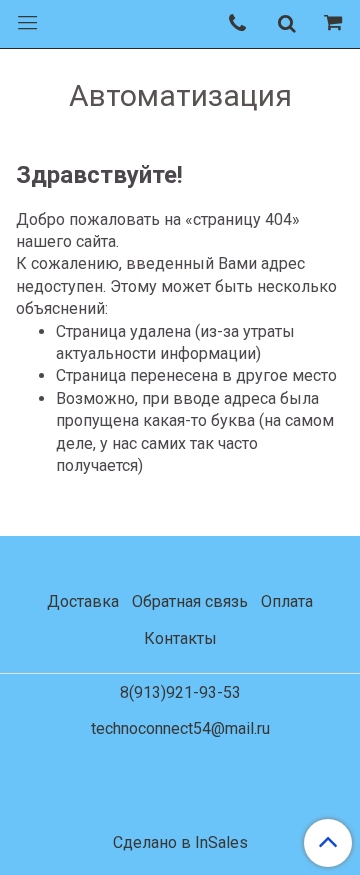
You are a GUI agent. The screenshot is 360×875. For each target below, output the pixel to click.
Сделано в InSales (180, 843)
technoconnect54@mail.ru (180, 728)
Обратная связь (190, 601)
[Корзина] (336, 24)
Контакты (180, 638)
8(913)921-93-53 (180, 692)
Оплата (287, 601)
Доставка (83, 601)
